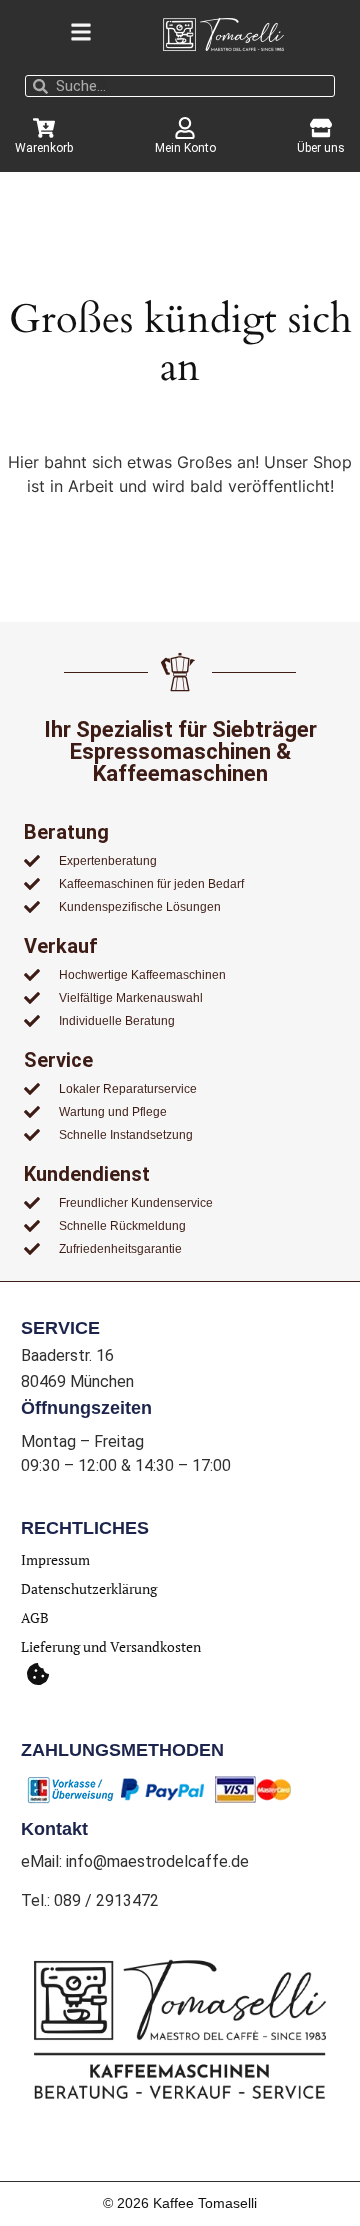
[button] (37, 1673)
